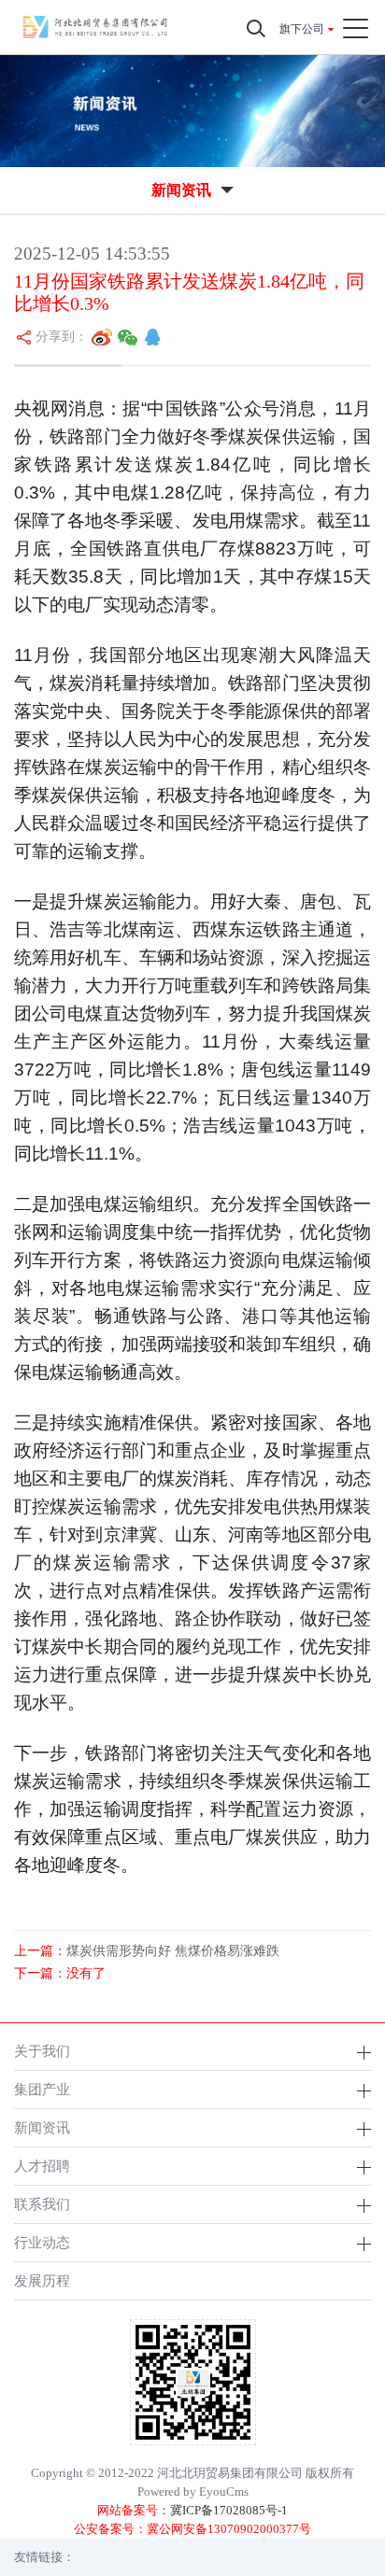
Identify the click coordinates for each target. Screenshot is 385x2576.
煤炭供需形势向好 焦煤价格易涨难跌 (173, 1951)
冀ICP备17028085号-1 (229, 2510)
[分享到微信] (128, 337)
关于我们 (42, 2051)
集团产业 (42, 2089)
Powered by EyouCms (193, 2492)
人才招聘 (42, 2166)
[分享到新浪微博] (102, 337)
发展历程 (42, 2280)
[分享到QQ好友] (152, 337)
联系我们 (42, 2204)
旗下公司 (302, 29)
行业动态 (42, 2242)
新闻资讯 (42, 2127)
